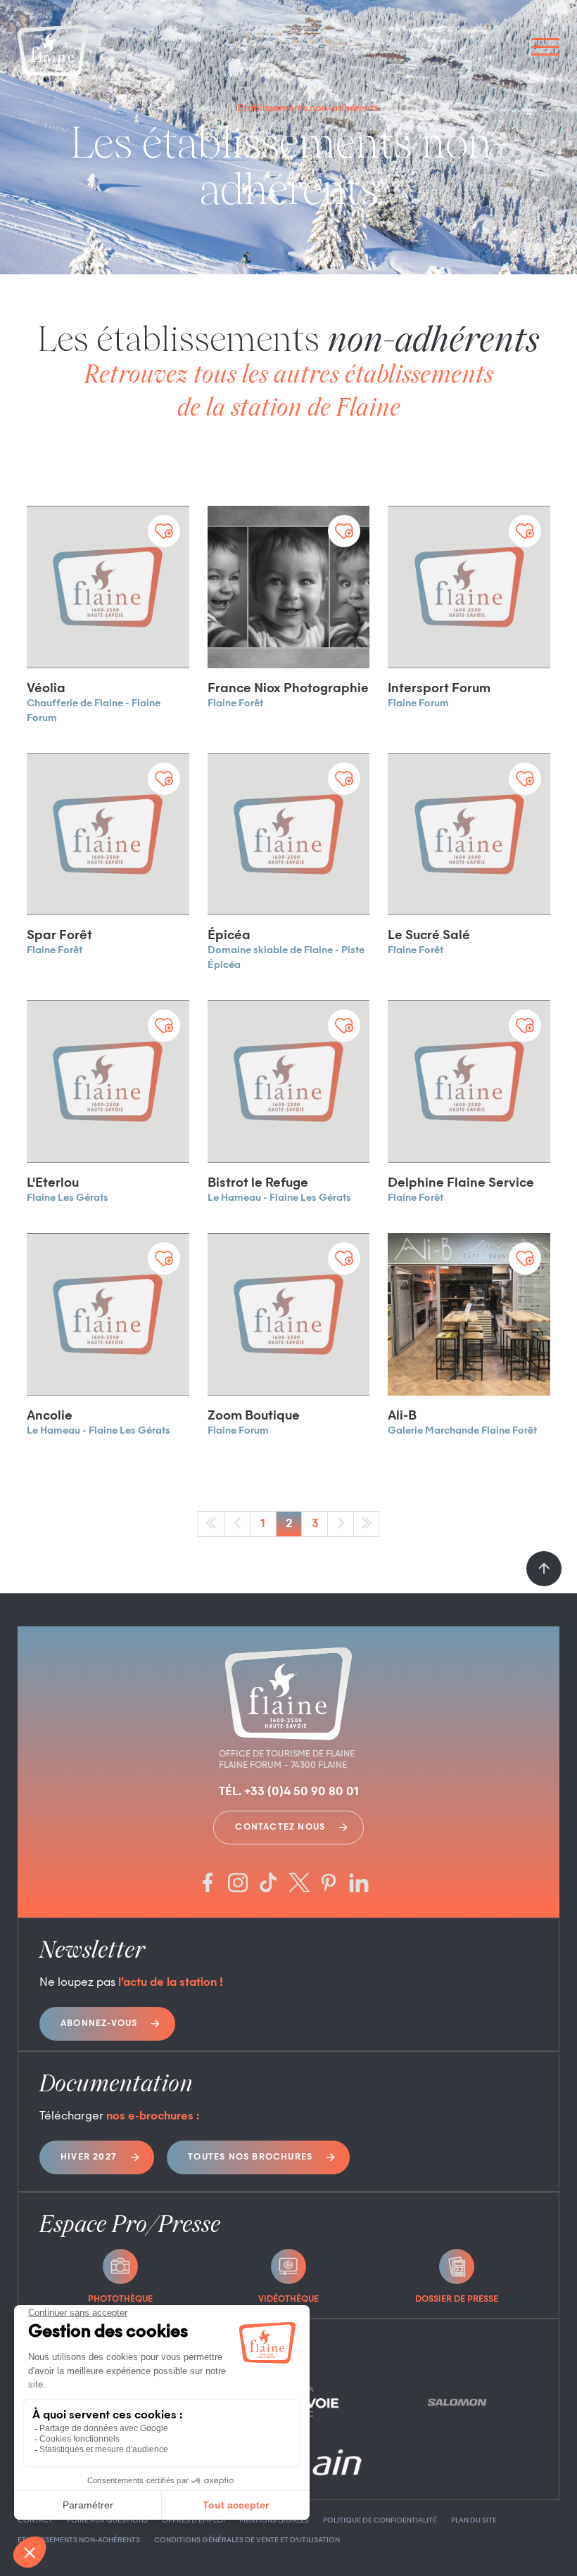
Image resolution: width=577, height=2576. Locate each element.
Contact (35, 2520)
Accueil (211, 108)
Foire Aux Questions (107, 2520)
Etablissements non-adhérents (79, 2540)
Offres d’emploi (194, 2520)
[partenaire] (457, 2402)
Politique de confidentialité (380, 2520)
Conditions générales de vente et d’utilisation (247, 2540)
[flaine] (53, 52)
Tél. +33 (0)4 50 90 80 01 (289, 1792)
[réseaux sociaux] (208, 1884)
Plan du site (474, 2520)
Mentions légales (274, 2520)
